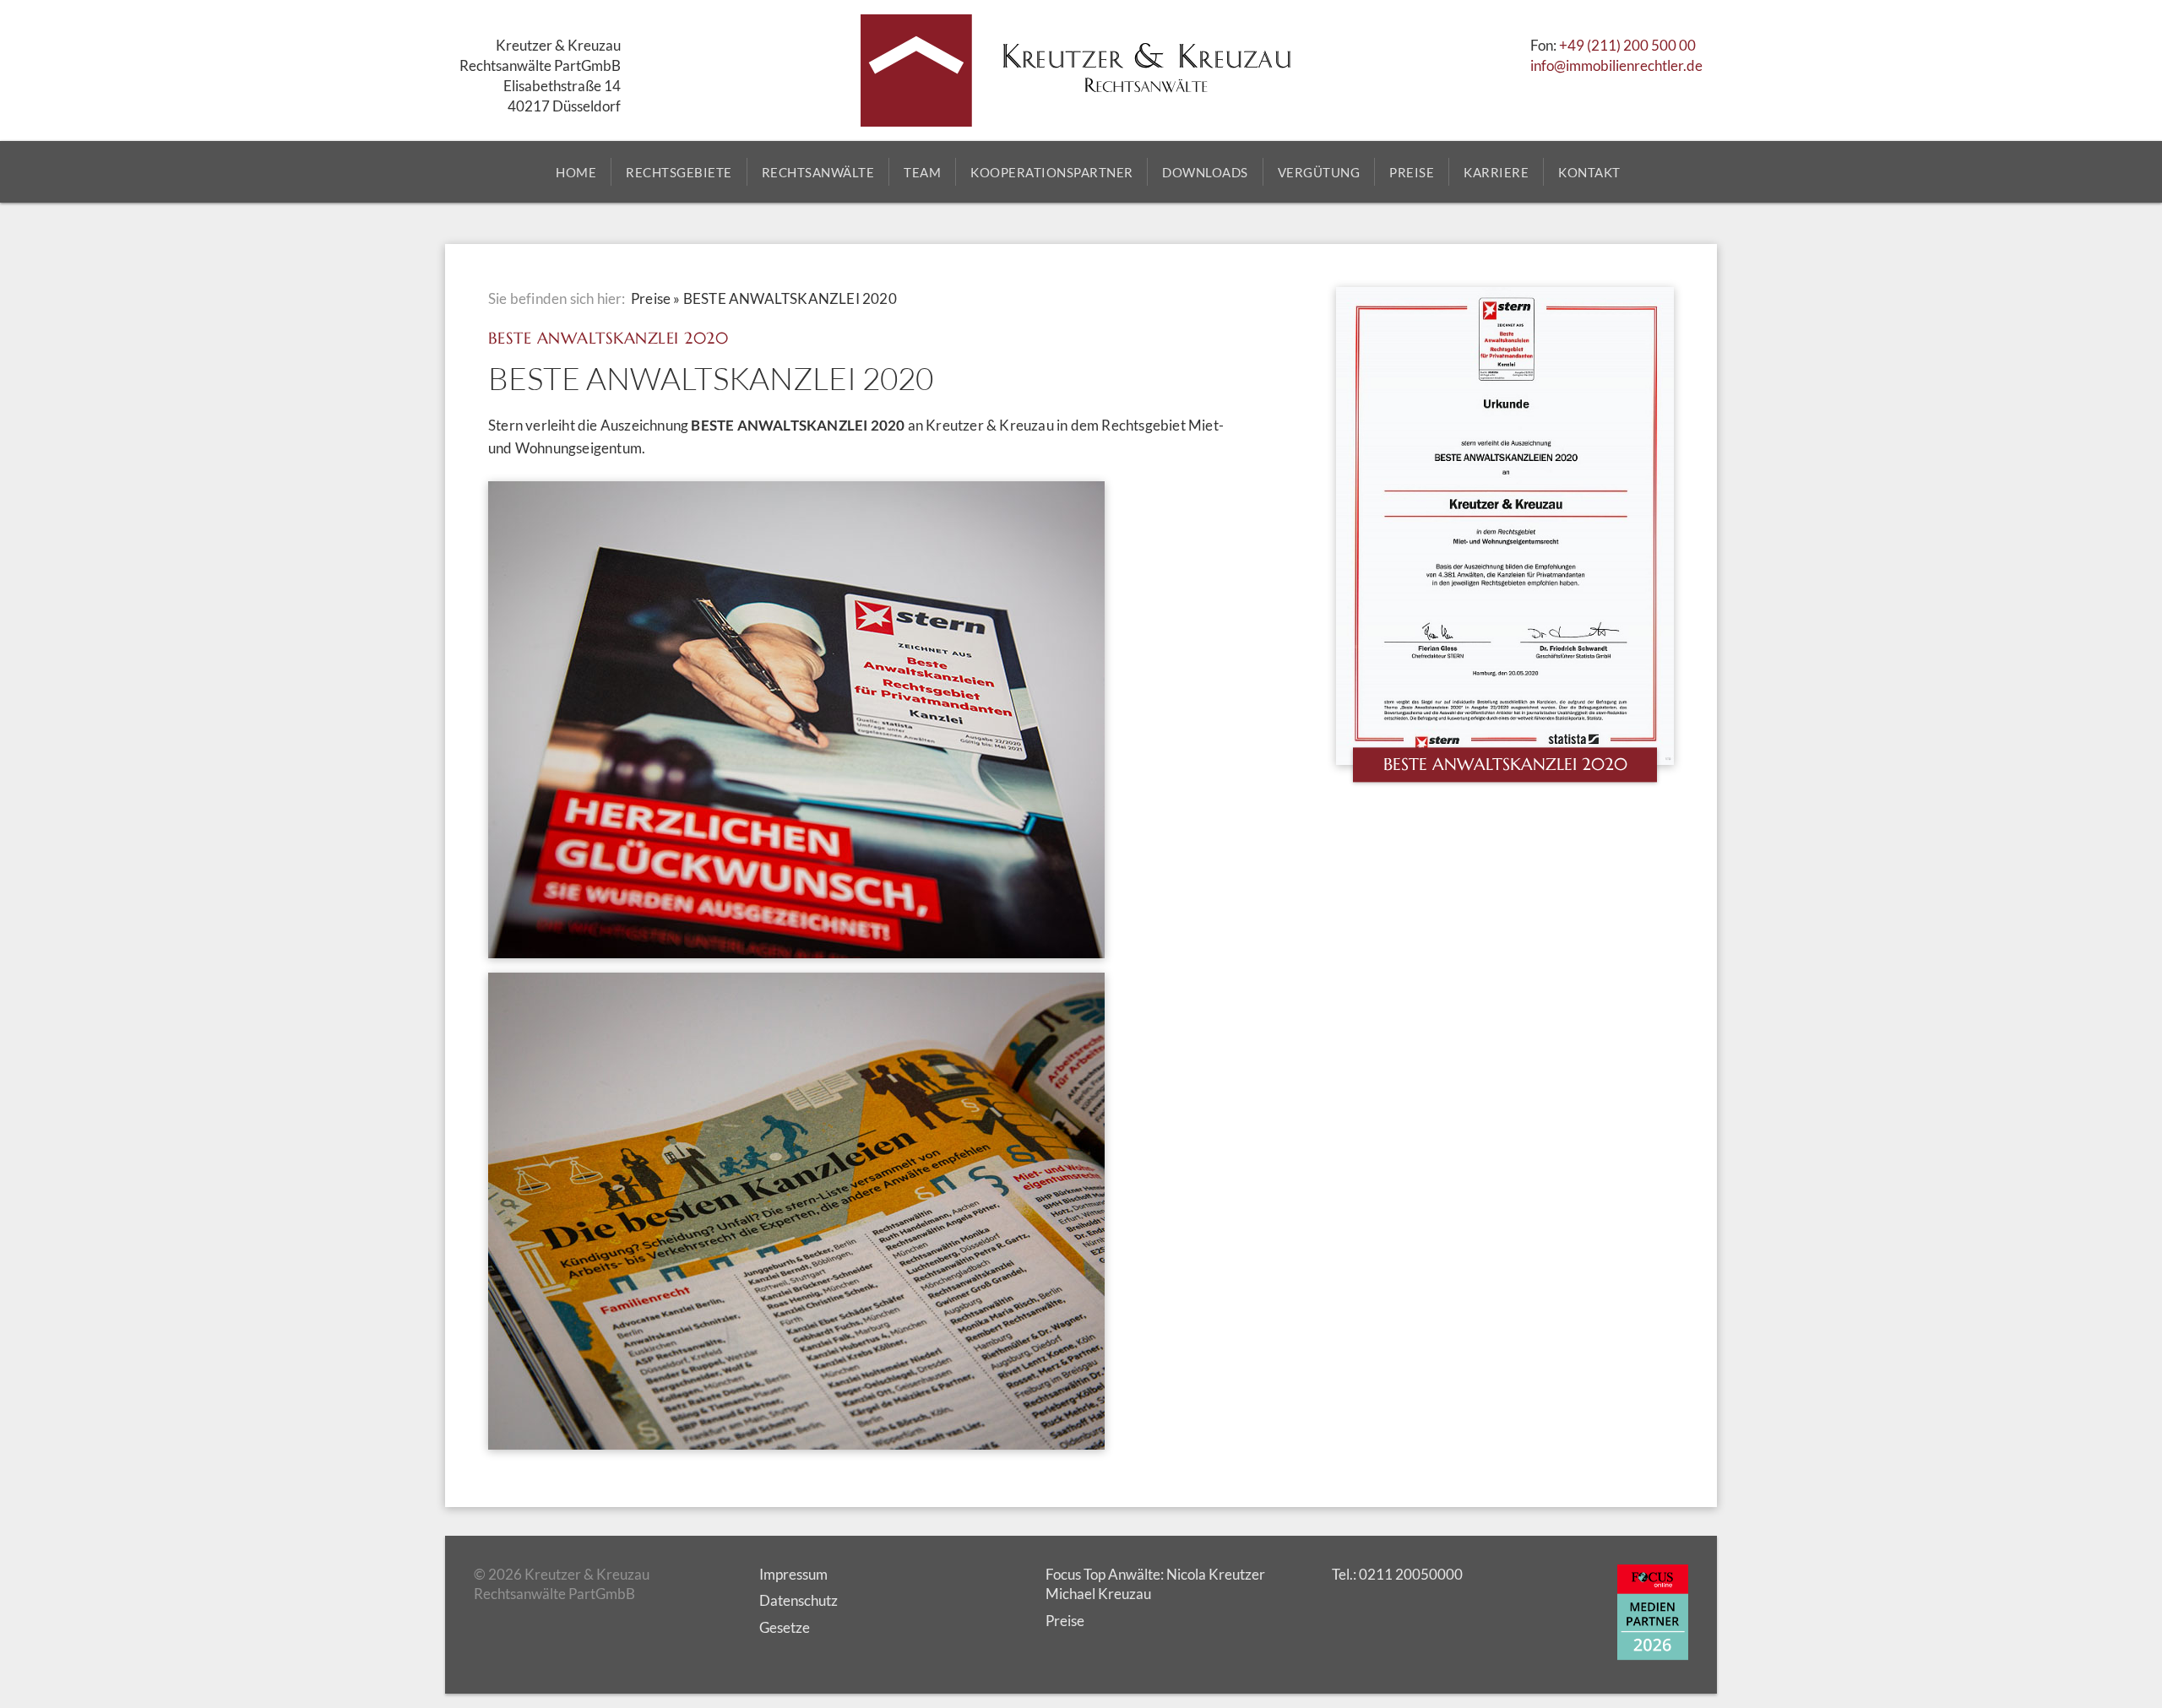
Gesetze (785, 1627)
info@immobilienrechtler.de (1616, 65)
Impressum (793, 1574)
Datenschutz (799, 1600)
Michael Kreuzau (1098, 1594)
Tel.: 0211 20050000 (1397, 1574)
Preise (651, 298)
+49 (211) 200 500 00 (1627, 45)
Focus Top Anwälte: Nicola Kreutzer (1155, 1574)
